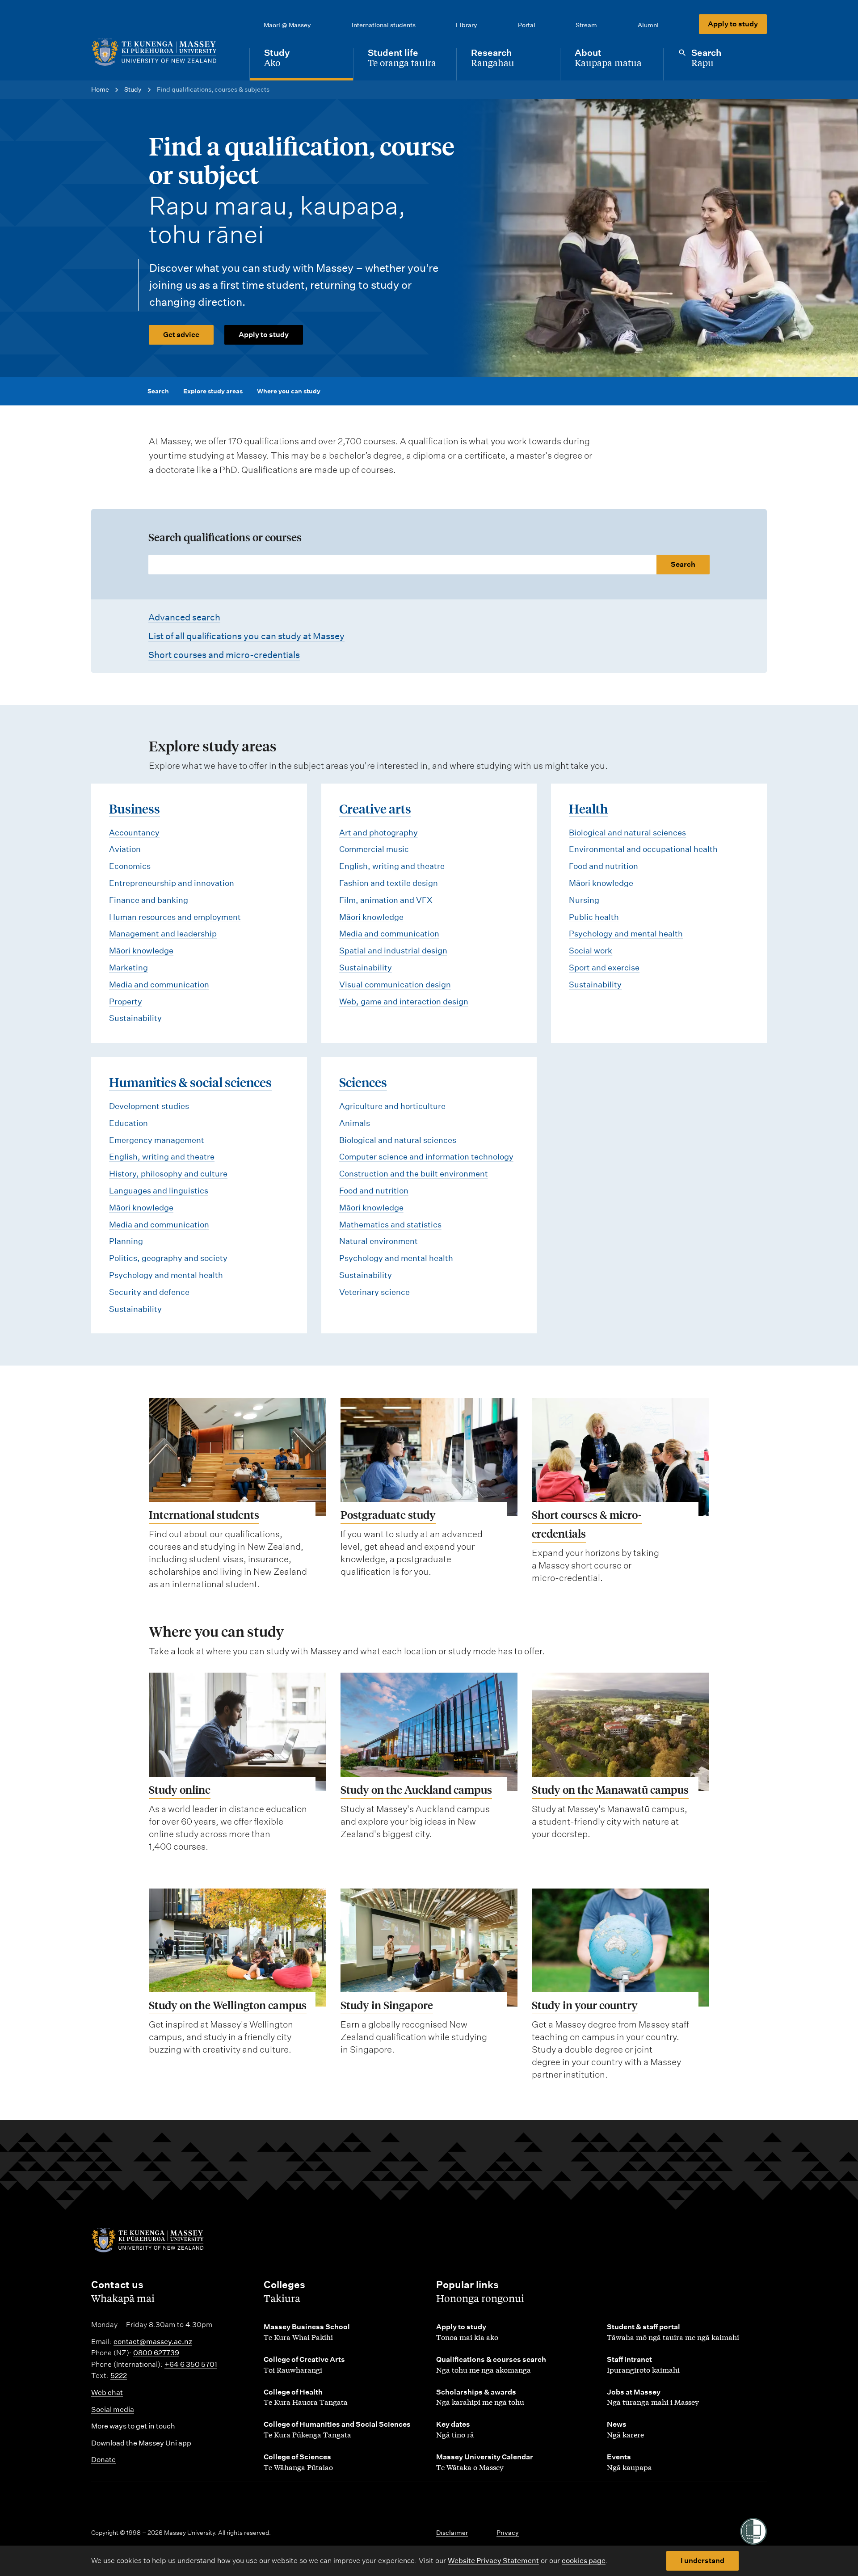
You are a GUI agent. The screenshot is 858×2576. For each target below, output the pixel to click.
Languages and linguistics (159, 1191)
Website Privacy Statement (493, 2561)
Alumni (648, 25)
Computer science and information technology (426, 1157)
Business (135, 808)
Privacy (508, 2533)
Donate (103, 2460)
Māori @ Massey (287, 25)
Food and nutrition (604, 866)
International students (384, 25)
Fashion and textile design (389, 883)
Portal (527, 25)
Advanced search (184, 617)
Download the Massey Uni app (141, 2443)
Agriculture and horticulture (392, 1106)
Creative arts (375, 808)
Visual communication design (395, 984)
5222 (119, 2376)
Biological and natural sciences (627, 833)
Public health (594, 917)
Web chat (107, 2393)
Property (126, 1001)
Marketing (128, 968)
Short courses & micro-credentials (587, 1524)
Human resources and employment (175, 917)
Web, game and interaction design (404, 1001)
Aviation (125, 849)
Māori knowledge (141, 951)
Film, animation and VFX (386, 900)
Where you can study (289, 391)
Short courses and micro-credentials (224, 655)
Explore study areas (213, 391)
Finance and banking (149, 900)
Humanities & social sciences (190, 1082)
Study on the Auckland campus (416, 1790)
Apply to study (733, 24)
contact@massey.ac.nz (153, 2342)
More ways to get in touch (133, 2426)
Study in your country (585, 2005)
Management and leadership (163, 934)
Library (467, 25)
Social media (113, 2409)
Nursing (584, 900)
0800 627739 (156, 2353)
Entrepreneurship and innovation (172, 883)
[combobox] (429, 565)
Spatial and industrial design (393, 951)
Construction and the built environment (414, 1174)
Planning (126, 1241)
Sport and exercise (604, 968)
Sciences (363, 1082)
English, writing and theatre (392, 866)
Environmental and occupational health (643, 849)
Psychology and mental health (626, 934)
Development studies (149, 1106)
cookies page (584, 2561)
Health (588, 808)
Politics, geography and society (168, 1258)
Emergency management (157, 1140)
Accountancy (134, 833)
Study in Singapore (387, 2005)
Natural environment (379, 1241)
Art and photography (379, 833)
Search (158, 391)
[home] (163, 52)
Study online (180, 1790)
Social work (591, 951)
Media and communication (159, 984)
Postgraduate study (388, 1515)
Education (128, 1123)
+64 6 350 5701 (191, 2364)
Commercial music (374, 849)
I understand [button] (702, 2561)
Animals (355, 1123)
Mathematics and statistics (390, 1225)
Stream (586, 25)
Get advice (181, 335)
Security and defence (149, 1292)
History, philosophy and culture (168, 1174)
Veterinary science (374, 1292)
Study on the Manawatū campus (610, 1790)
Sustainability (135, 1018)
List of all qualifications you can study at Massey (246, 636)
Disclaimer (452, 2533)
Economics (130, 866)
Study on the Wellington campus (228, 2005)
